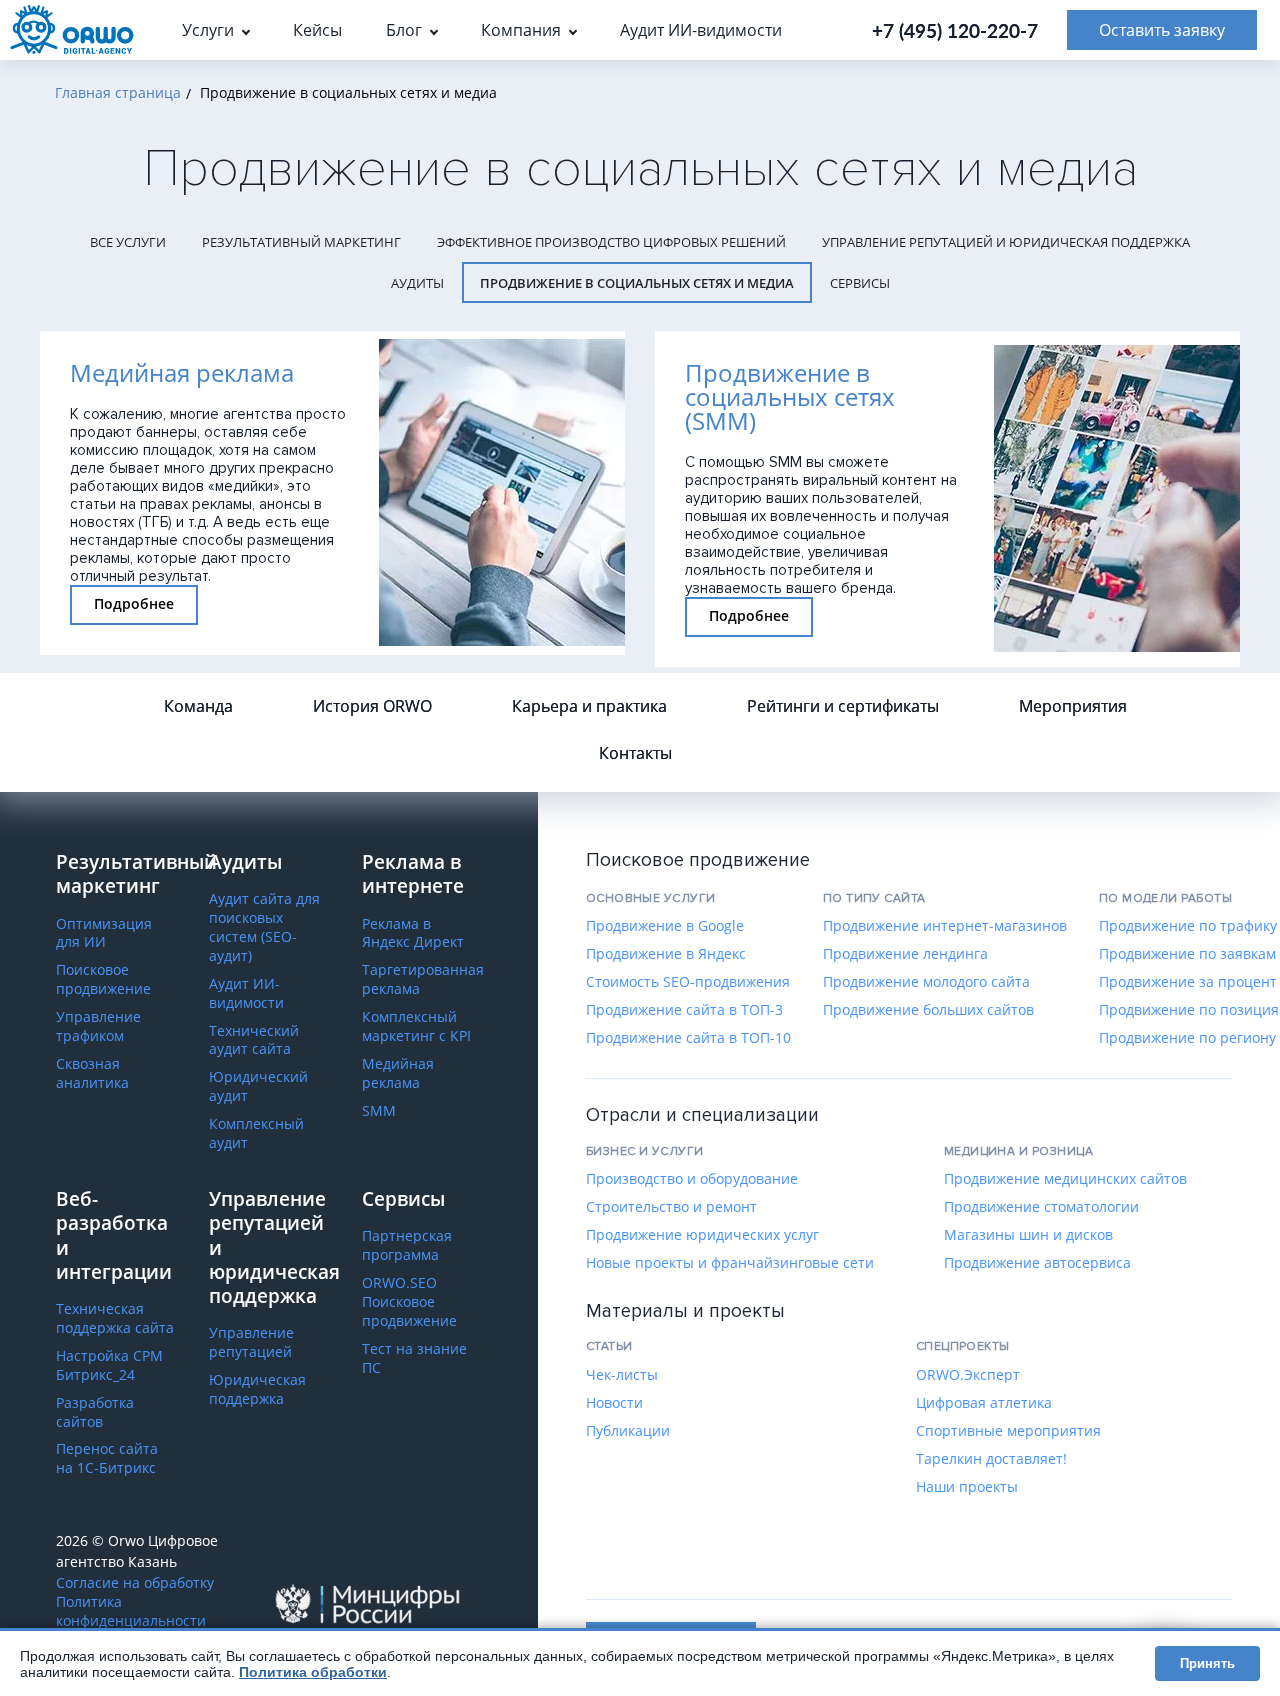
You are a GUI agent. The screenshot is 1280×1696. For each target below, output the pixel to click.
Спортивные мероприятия (1008, 1431)
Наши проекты (967, 1487)
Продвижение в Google (665, 926)
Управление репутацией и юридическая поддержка (1006, 242)
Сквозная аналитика (92, 1073)
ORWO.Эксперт (968, 1375)
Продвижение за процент (1188, 982)
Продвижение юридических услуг (702, 1235)
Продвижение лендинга (905, 954)
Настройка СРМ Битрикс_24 (109, 1365)
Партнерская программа (407, 1245)
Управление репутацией (251, 1342)
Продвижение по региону (1187, 1038)
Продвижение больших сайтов (928, 1010)
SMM (379, 1111)
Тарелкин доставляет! (991, 1459)
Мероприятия (1073, 706)
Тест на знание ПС (414, 1358)
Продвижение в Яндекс (666, 954)
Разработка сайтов (95, 1412)
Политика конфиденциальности (131, 1611)
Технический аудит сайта (254, 1040)
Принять (1207, 1663)
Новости (614, 1403)
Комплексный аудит (256, 1133)
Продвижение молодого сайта (926, 982)
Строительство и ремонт (671, 1207)
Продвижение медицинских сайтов (1065, 1179)
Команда (198, 706)
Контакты (635, 753)
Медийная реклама (398, 1073)
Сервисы (860, 283)
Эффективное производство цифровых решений (611, 242)
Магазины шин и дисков (1028, 1235)
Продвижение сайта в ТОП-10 (688, 1038)
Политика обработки (313, 1672)
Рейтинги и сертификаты (843, 706)
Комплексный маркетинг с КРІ (416, 1026)
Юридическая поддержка (257, 1389)
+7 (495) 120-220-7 (955, 30)
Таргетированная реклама (423, 979)
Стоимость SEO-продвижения (688, 982)
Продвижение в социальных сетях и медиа (637, 283)
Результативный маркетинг (301, 242)
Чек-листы (622, 1375)
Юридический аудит (258, 1086)
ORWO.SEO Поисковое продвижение (409, 1302)
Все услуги (128, 242)
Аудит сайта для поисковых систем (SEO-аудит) (264, 927)
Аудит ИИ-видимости (246, 993)
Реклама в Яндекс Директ (413, 933)
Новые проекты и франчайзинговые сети (730, 1263)
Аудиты (417, 283)
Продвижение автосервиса (1037, 1263)
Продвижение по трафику (1188, 926)
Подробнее (134, 603)
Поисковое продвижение (103, 979)
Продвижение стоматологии (1041, 1207)
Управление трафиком (98, 1026)
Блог (404, 30)
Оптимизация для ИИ (104, 933)
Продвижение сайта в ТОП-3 (684, 1010)
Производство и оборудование (692, 1179)
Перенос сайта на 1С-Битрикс (107, 1458)
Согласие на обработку (135, 1583)
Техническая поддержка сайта (115, 1318)
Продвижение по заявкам (1187, 954)
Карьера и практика (589, 706)
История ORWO (372, 706)
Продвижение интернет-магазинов (945, 926)
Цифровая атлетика (984, 1403)
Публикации (628, 1431)
